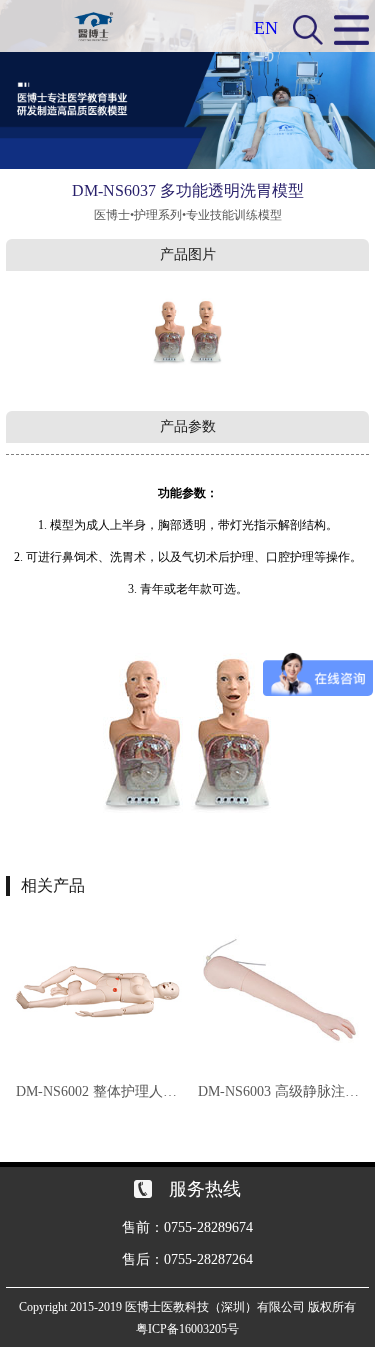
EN (266, 28)
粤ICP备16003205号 (187, 1329)
